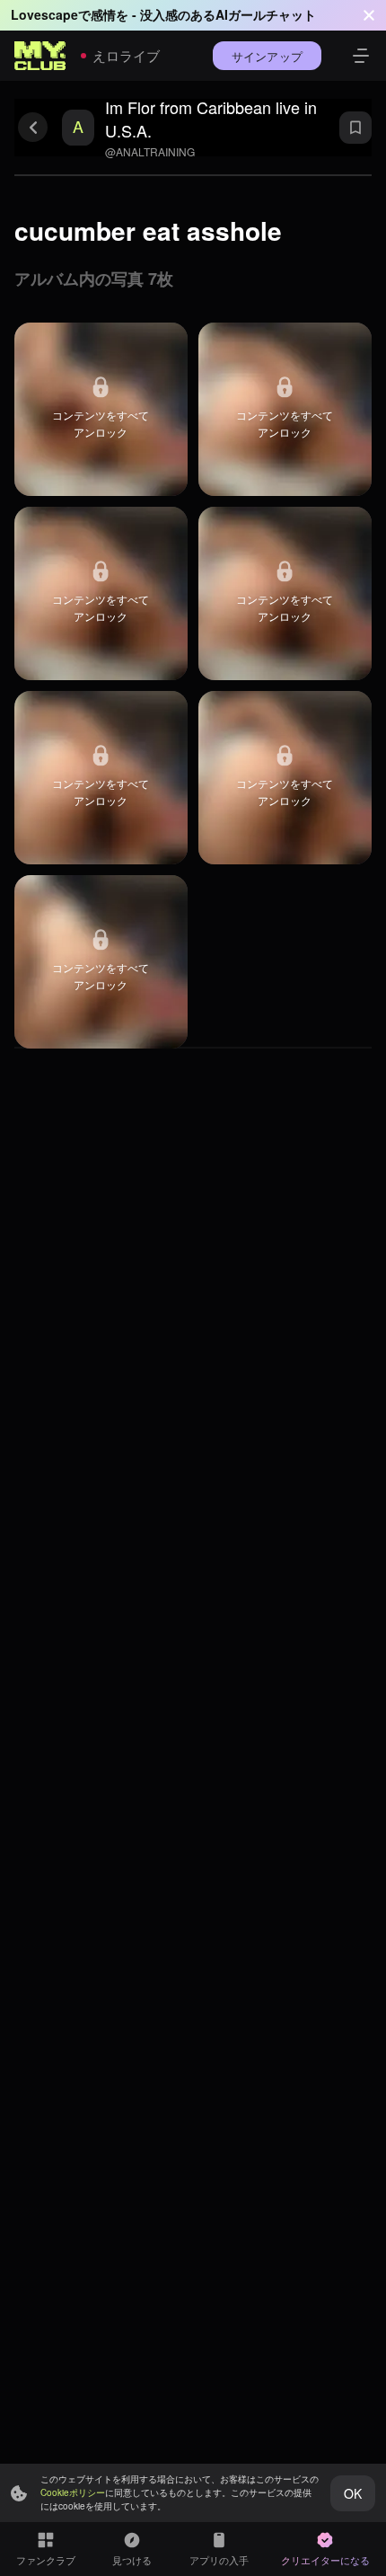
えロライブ (126, 55)
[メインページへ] (40, 56)
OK (353, 2493)
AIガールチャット (266, 14)
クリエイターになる (325, 2560)
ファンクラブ (46, 2560)
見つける (132, 2560)
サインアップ (267, 56)
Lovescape (44, 14)
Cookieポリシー (73, 2492)
